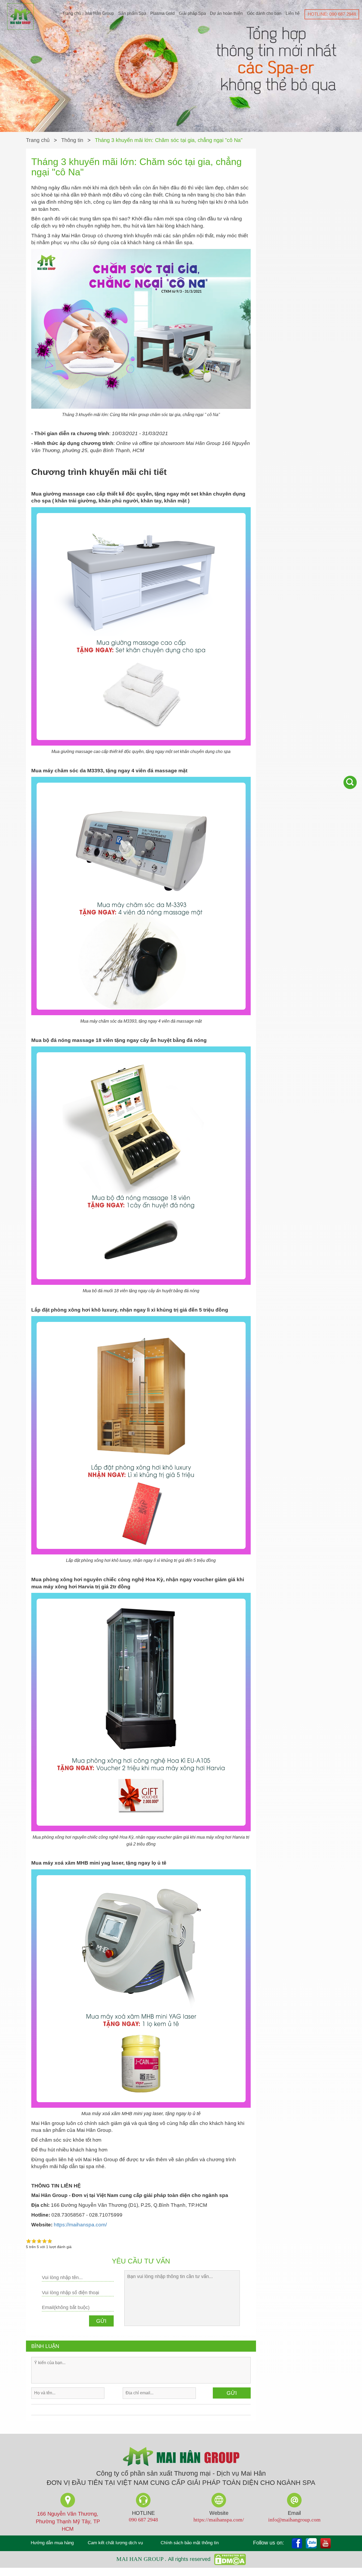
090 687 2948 (143, 2520)
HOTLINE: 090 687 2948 (332, 14)
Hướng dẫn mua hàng (52, 2543)
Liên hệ (293, 13)
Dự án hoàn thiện (226, 13)
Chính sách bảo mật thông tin (190, 2543)
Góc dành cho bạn (264, 13)
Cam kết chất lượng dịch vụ (115, 2543)
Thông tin (72, 140)
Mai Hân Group (100, 13)
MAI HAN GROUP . (142, 2559)
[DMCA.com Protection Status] (229, 2559)
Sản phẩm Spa (132, 13)
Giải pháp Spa (192, 13)
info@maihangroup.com (294, 2520)
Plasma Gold (162, 13)
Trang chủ (72, 13)
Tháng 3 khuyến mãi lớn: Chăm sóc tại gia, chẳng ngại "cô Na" (169, 140)
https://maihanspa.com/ (81, 2225)
